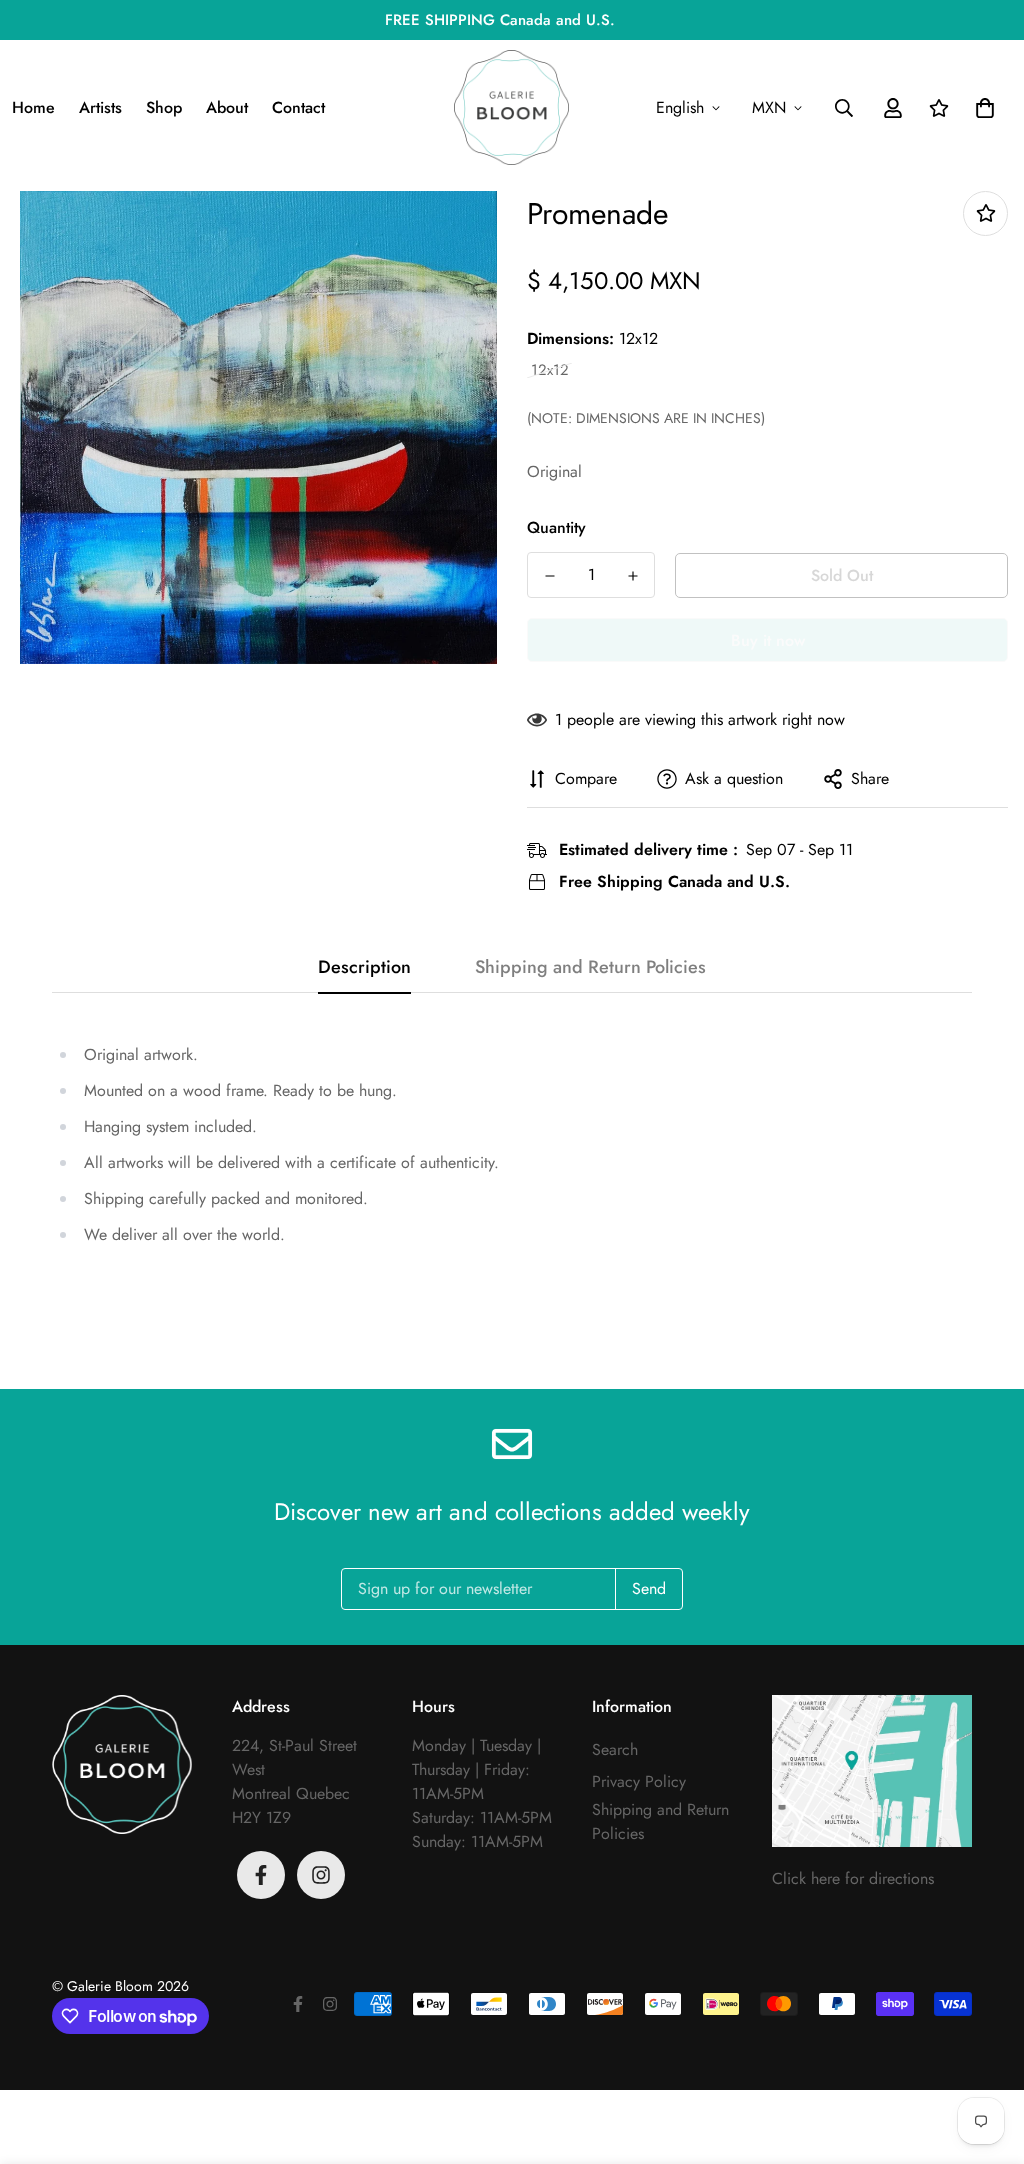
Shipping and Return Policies (660, 1821)
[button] (981, 108)
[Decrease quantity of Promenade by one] (549, 576)
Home (33, 107)
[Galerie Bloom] (511, 107)
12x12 (550, 370)
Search (615, 1749)
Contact (298, 107)
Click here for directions (853, 1878)
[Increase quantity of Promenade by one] (632, 576)
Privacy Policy (639, 1781)
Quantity (556, 527)
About (227, 107)
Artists (100, 107)
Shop (164, 107)
